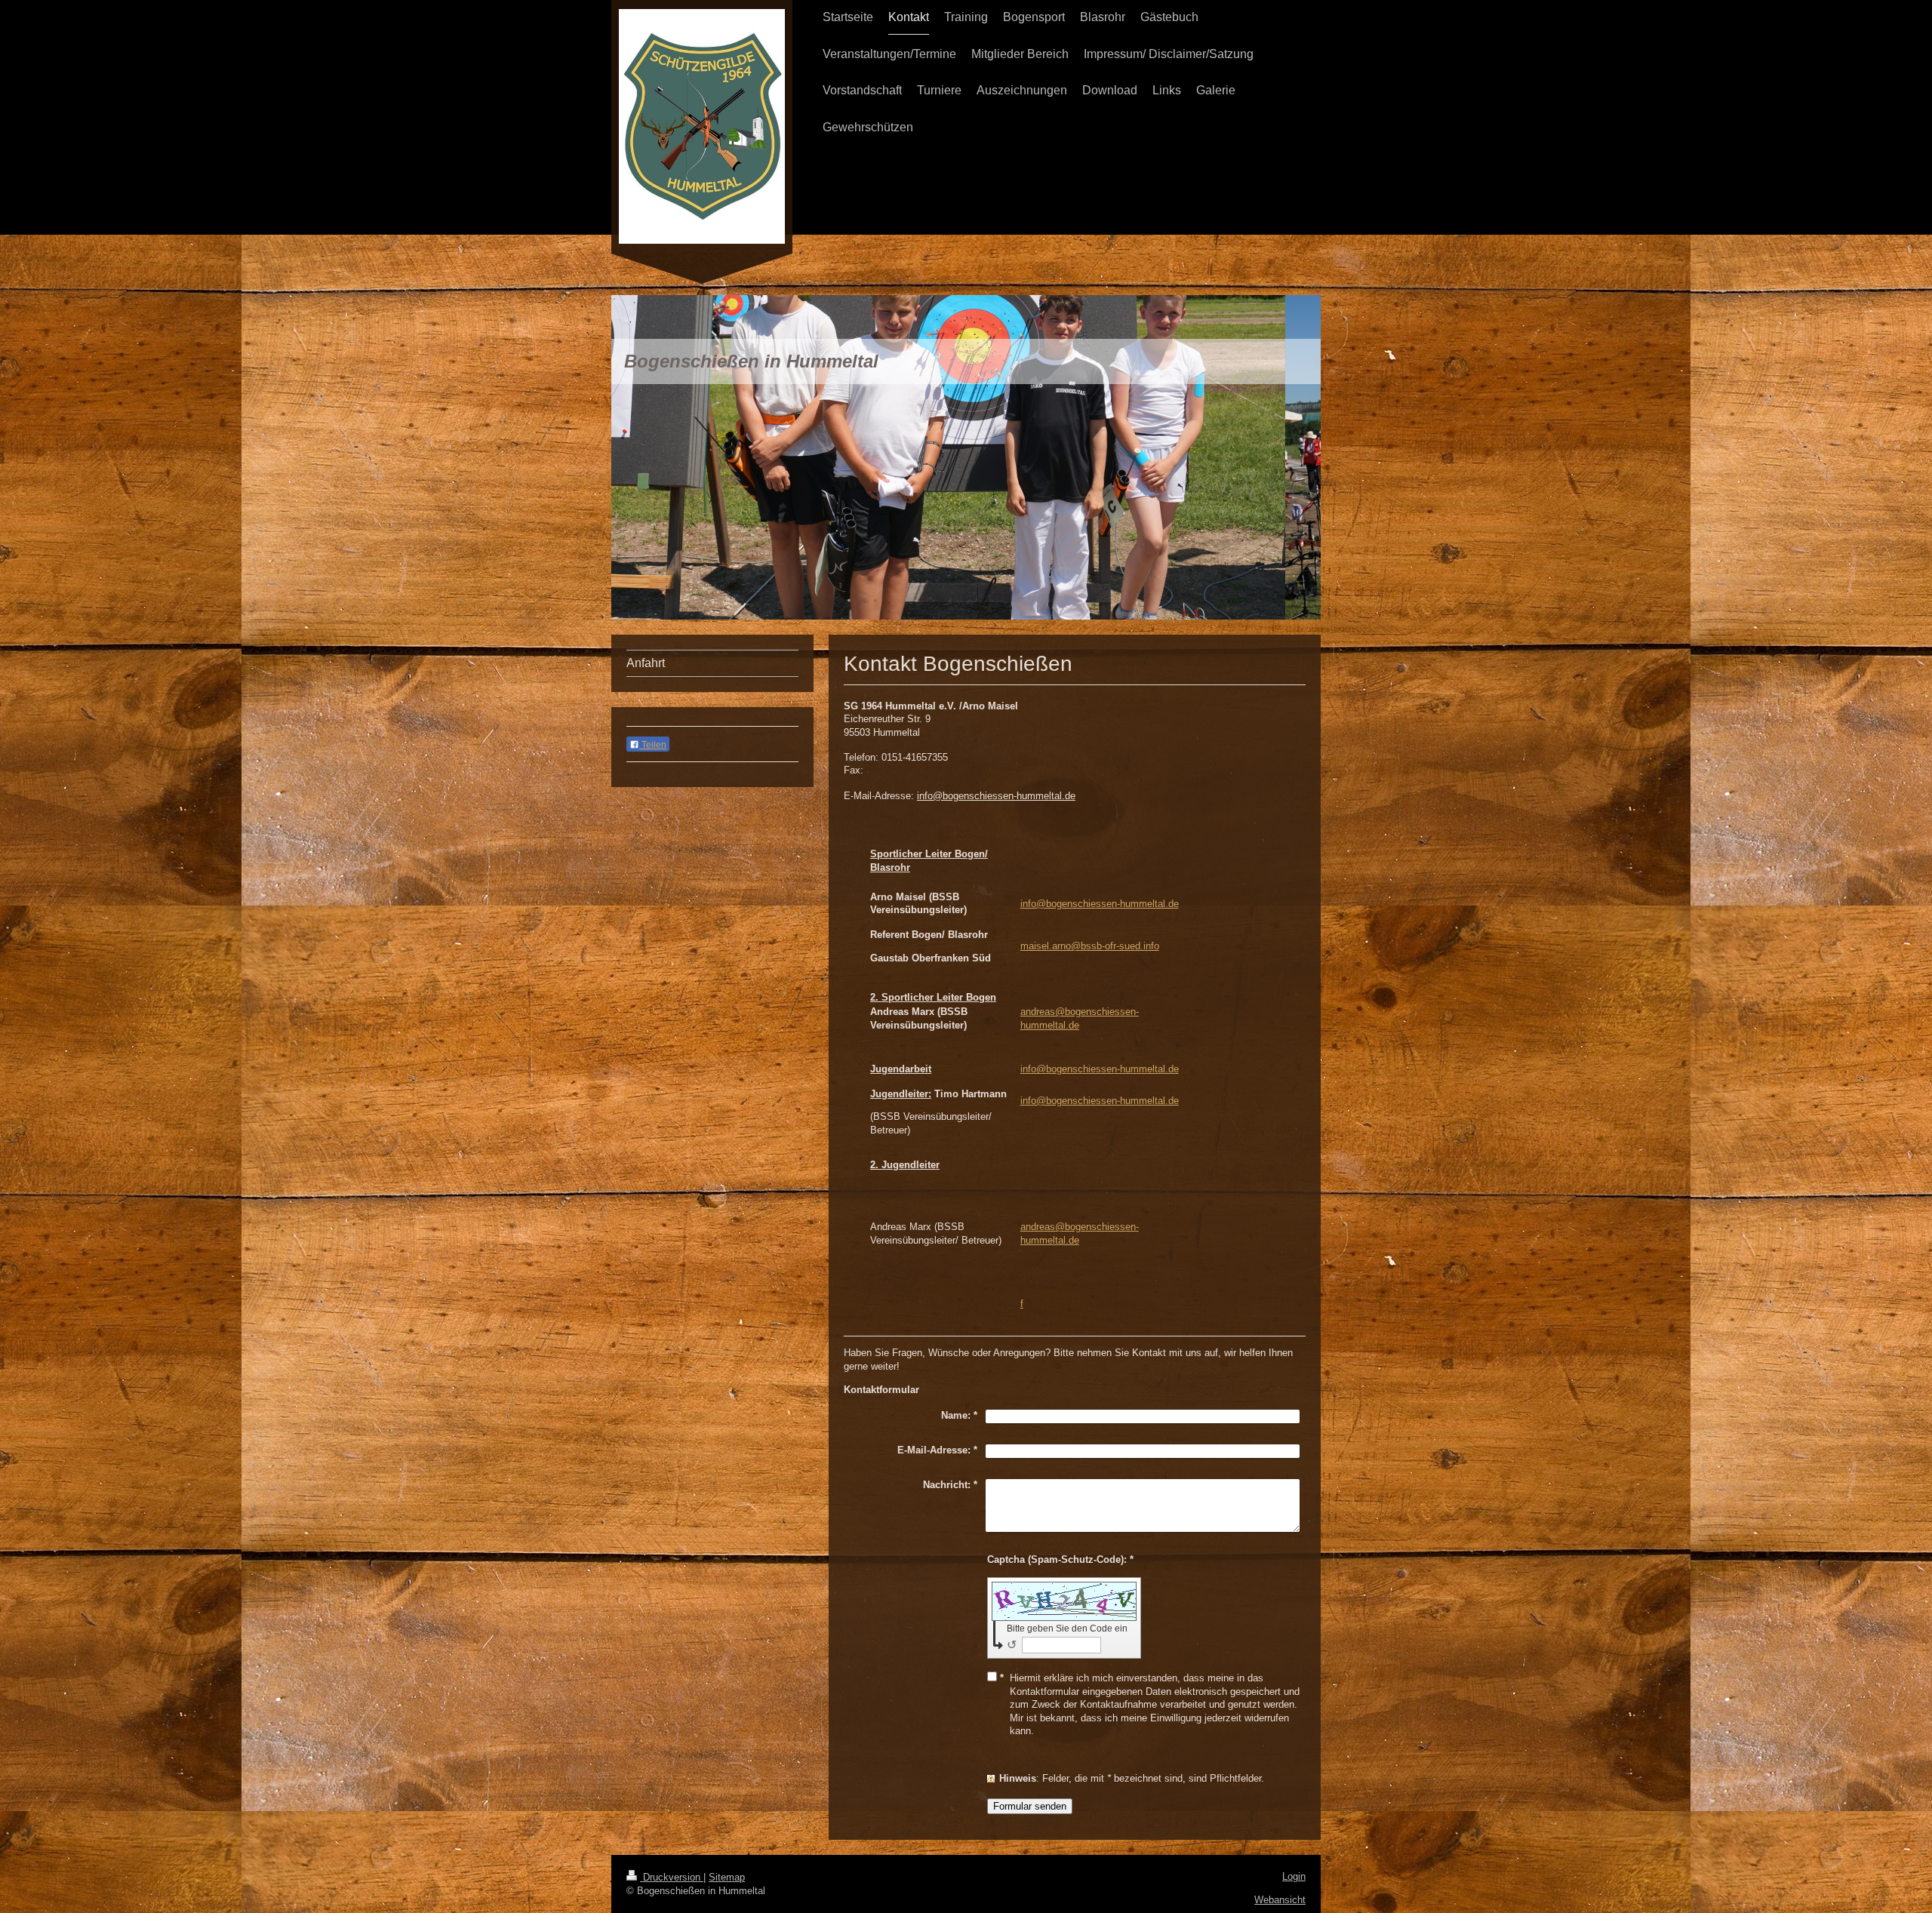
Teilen (653, 745)
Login (1294, 1876)
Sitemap (727, 1877)
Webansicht (1280, 1900)
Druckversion (672, 1877)
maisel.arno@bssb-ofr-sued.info (1090, 946)
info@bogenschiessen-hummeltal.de (1100, 904)
